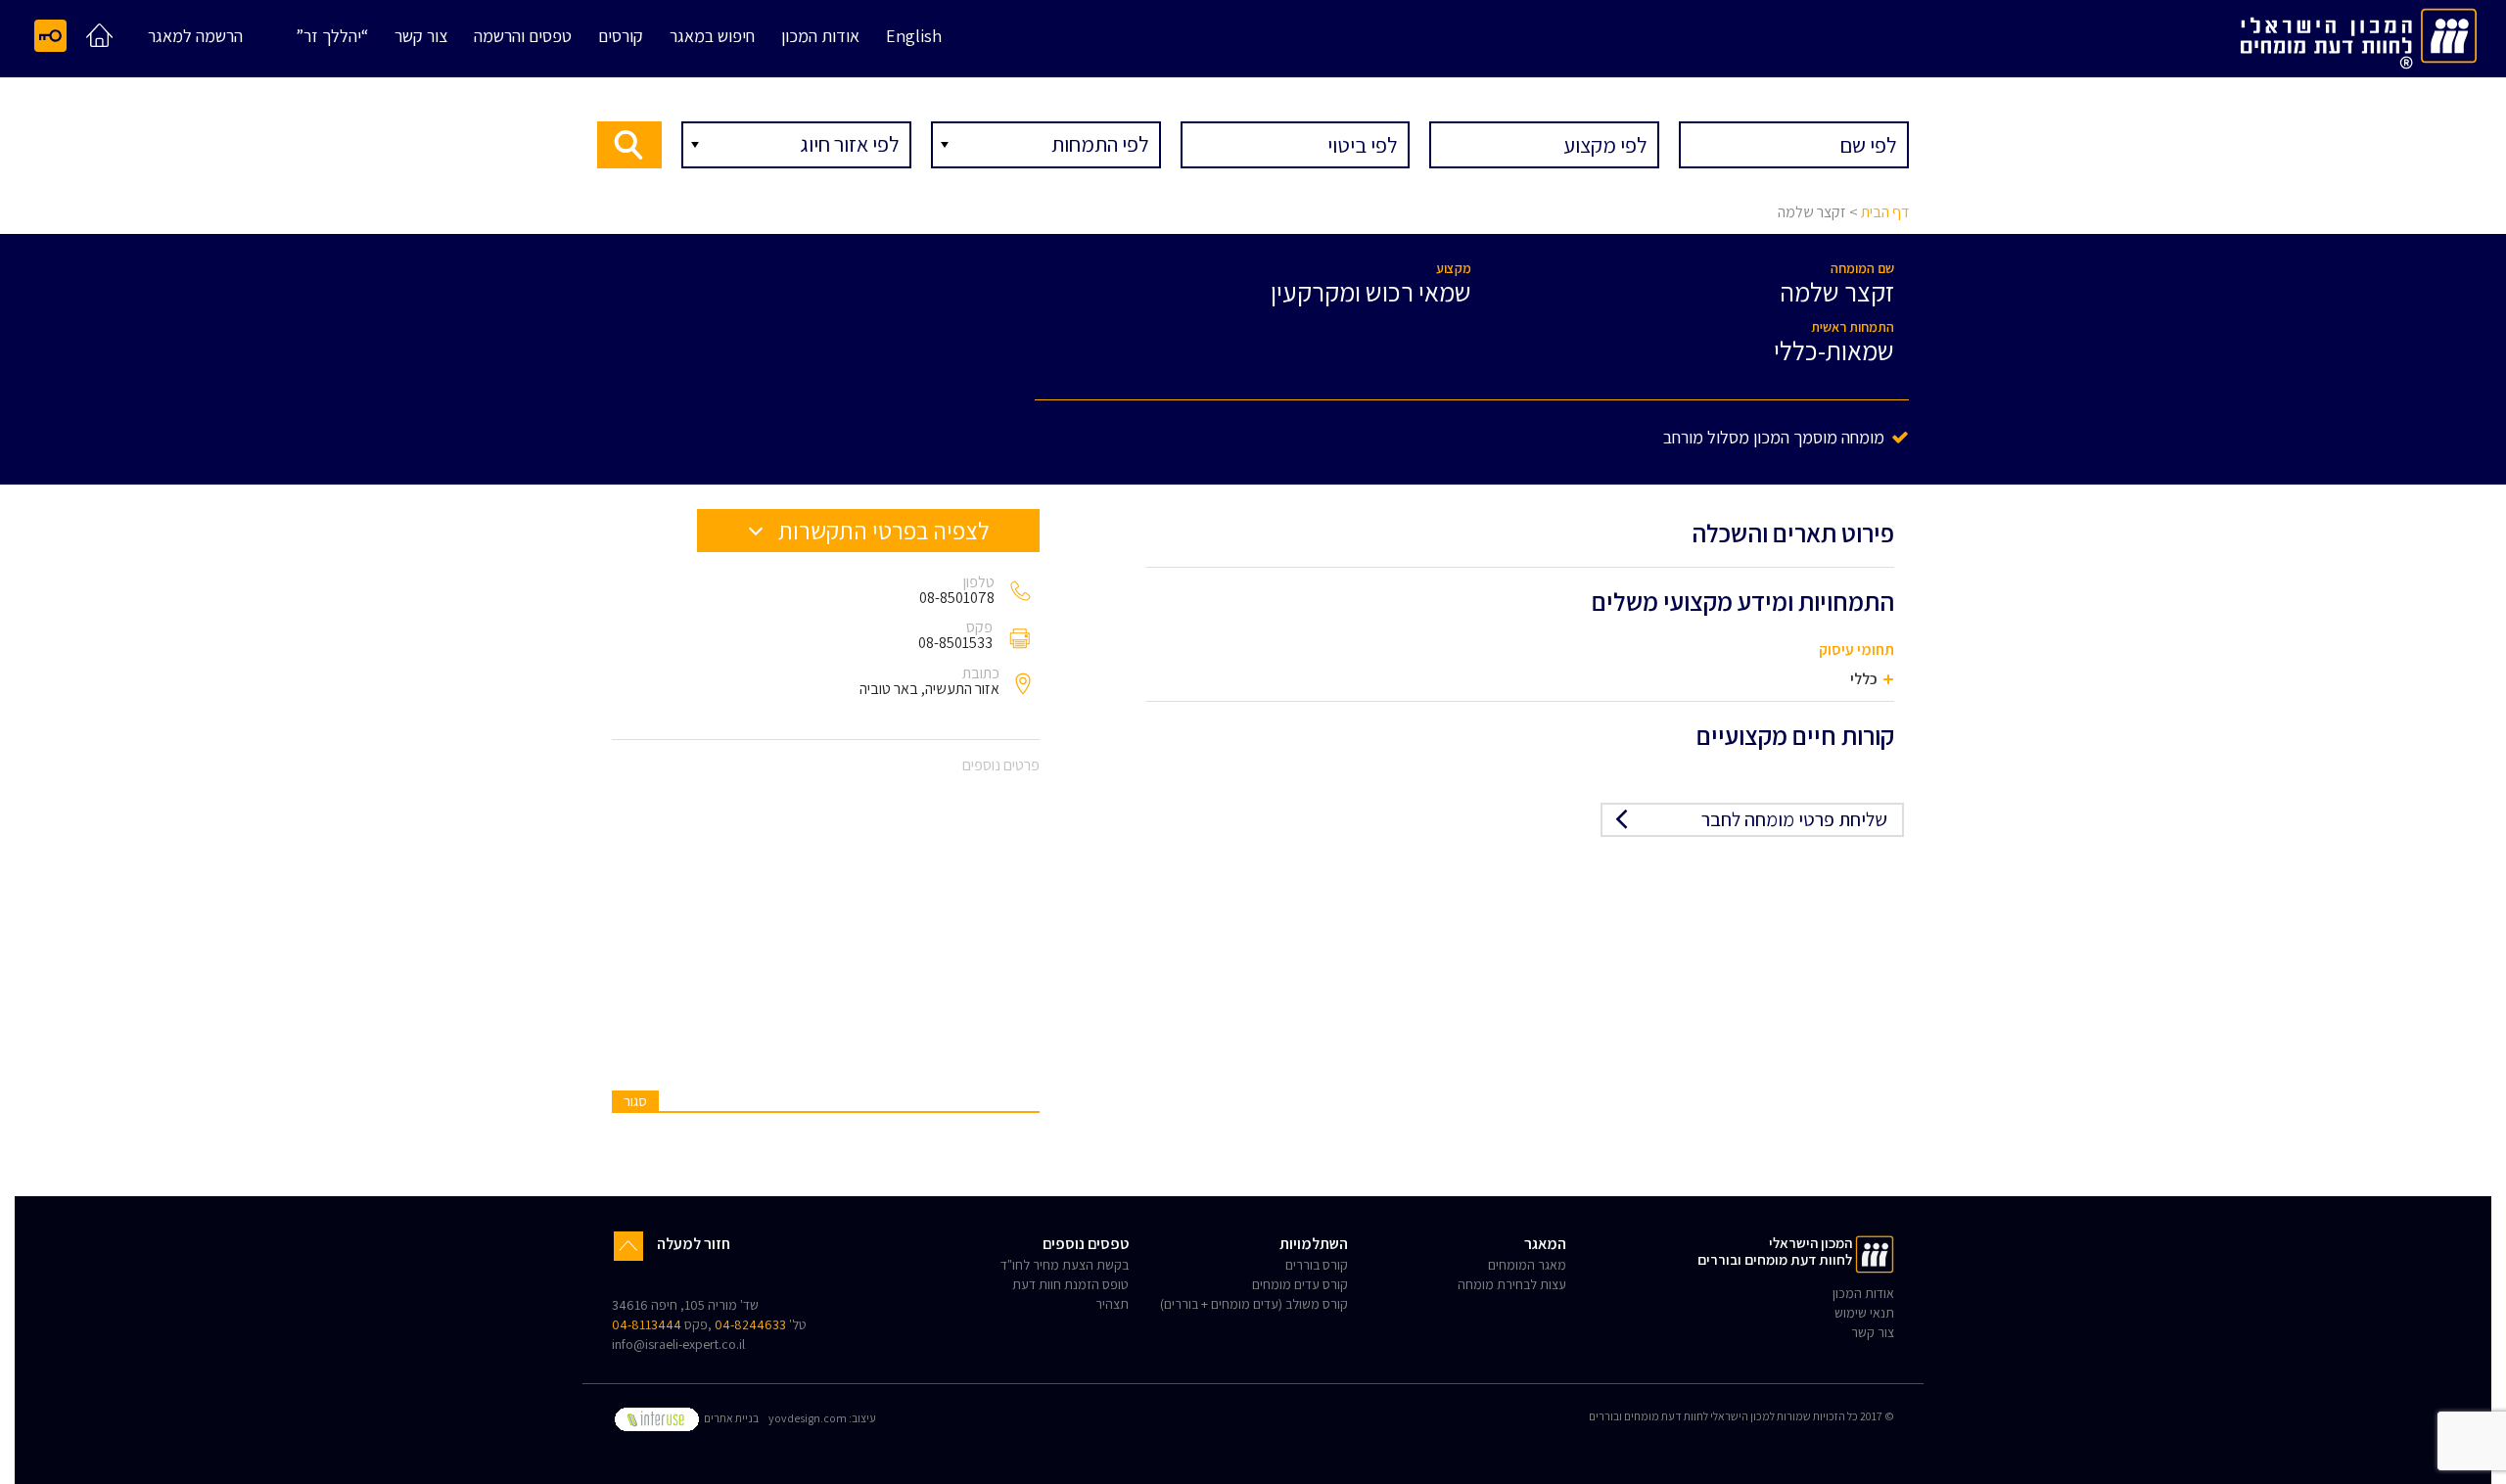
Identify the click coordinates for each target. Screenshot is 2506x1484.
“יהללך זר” (332, 37)
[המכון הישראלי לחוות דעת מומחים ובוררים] (2359, 35)
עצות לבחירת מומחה (1512, 1284)
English (914, 37)
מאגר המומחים (1527, 1265)
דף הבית (1885, 212)
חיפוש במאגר (712, 37)
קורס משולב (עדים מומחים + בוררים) (1254, 1304)
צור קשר (421, 37)
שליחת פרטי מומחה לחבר (1794, 819)
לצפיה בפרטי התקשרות (882, 530)
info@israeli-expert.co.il (678, 1344)
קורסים (621, 37)
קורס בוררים (1317, 1265)
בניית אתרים (730, 1418)
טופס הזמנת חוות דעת (1070, 1284)
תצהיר (1112, 1304)
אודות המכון (820, 37)
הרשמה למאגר (195, 37)
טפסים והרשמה (523, 37)
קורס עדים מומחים (1300, 1284)
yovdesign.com (808, 1418)
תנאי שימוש (1864, 1313)
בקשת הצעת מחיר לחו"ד (1065, 1265)
